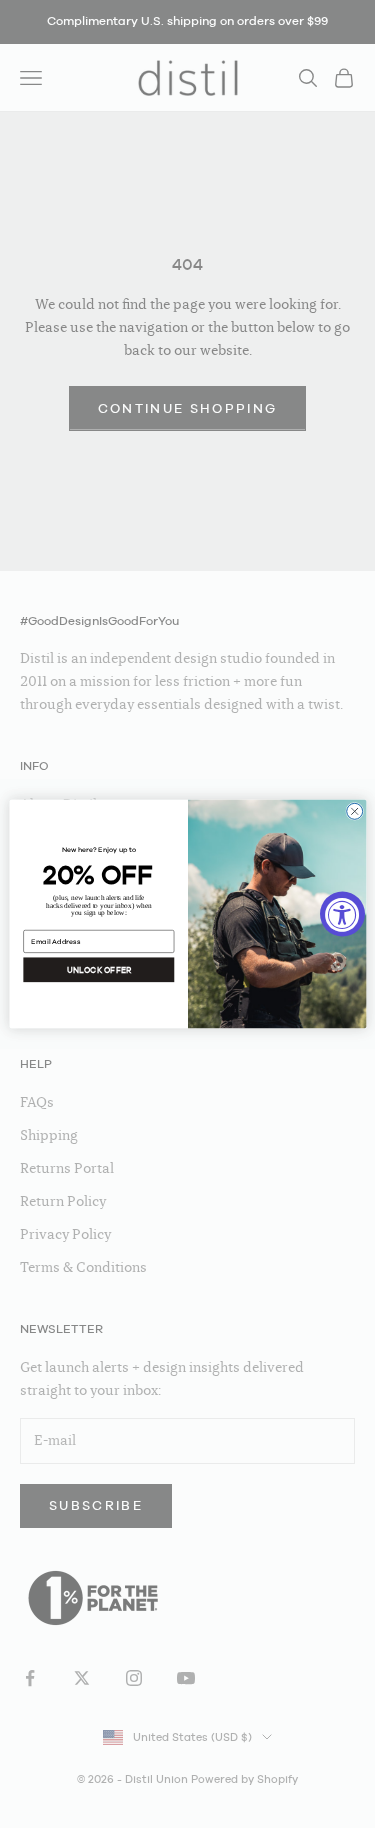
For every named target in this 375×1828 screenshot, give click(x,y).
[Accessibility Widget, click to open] (342, 914)
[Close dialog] (354, 811)
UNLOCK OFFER (98, 970)
